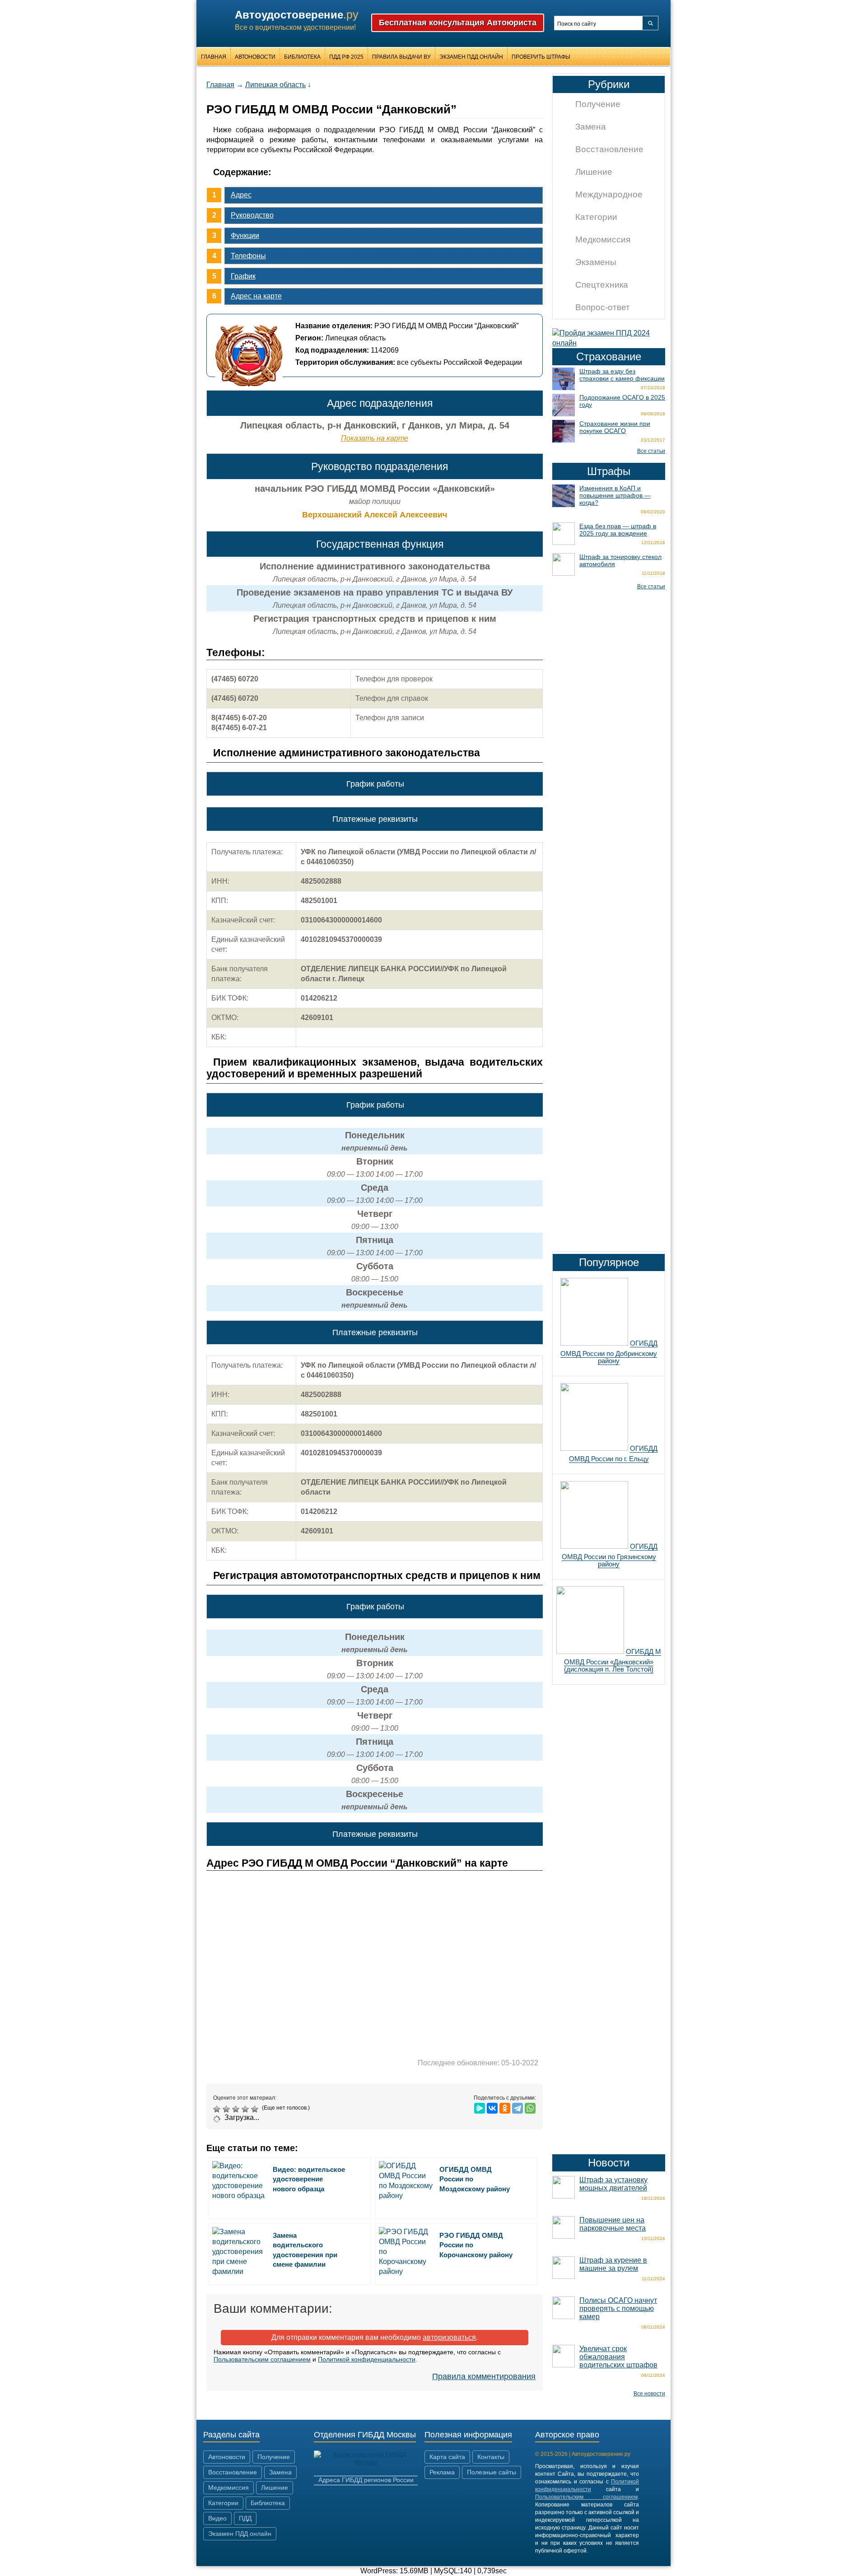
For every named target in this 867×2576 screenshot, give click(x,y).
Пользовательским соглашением (262, 2359)
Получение (598, 104)
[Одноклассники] (505, 2108)
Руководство (252, 215)
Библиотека (302, 57)
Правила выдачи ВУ (401, 57)
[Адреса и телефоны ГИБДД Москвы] (366, 2462)
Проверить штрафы (541, 57)
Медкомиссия (603, 240)
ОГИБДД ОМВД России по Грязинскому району (610, 1555)
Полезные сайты (492, 2472)
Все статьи (651, 451)
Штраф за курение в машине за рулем (613, 2264)
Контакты (491, 2457)
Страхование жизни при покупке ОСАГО (615, 427)
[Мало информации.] (237, 2109)
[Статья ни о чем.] (218, 2109)
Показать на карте (375, 438)
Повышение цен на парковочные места (613, 2224)
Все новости (649, 2394)
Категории (596, 217)
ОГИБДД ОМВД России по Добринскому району (609, 1352)
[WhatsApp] (530, 2108)
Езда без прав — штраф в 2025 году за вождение (618, 530)
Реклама (442, 2472)
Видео (217, 2518)
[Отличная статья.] (256, 2109)
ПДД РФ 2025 (346, 57)
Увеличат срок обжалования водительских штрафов (618, 2357)
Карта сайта (447, 2457)
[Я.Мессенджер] (480, 2108)
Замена (591, 127)
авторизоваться (449, 2337)
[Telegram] (517, 2108)
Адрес (241, 195)
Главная (214, 57)
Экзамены (596, 262)
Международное (609, 194)
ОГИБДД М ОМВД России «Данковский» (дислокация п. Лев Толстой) (613, 1660)
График (243, 276)
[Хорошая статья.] (246, 2109)
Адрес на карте (256, 296)
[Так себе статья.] (227, 2109)
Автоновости (255, 57)
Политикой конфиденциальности (367, 2359)
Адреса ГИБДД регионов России (366, 2480)
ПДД (245, 2518)
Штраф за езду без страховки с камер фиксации (622, 375)
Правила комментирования (484, 2376)
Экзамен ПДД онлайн (471, 57)
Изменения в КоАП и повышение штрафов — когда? (615, 495)
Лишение (594, 172)
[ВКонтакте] (492, 2108)
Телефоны (248, 256)
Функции (245, 235)
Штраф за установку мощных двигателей (613, 2184)
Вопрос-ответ (603, 307)
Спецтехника (602, 285)
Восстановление (609, 149)
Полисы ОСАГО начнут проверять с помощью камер (618, 2308)
